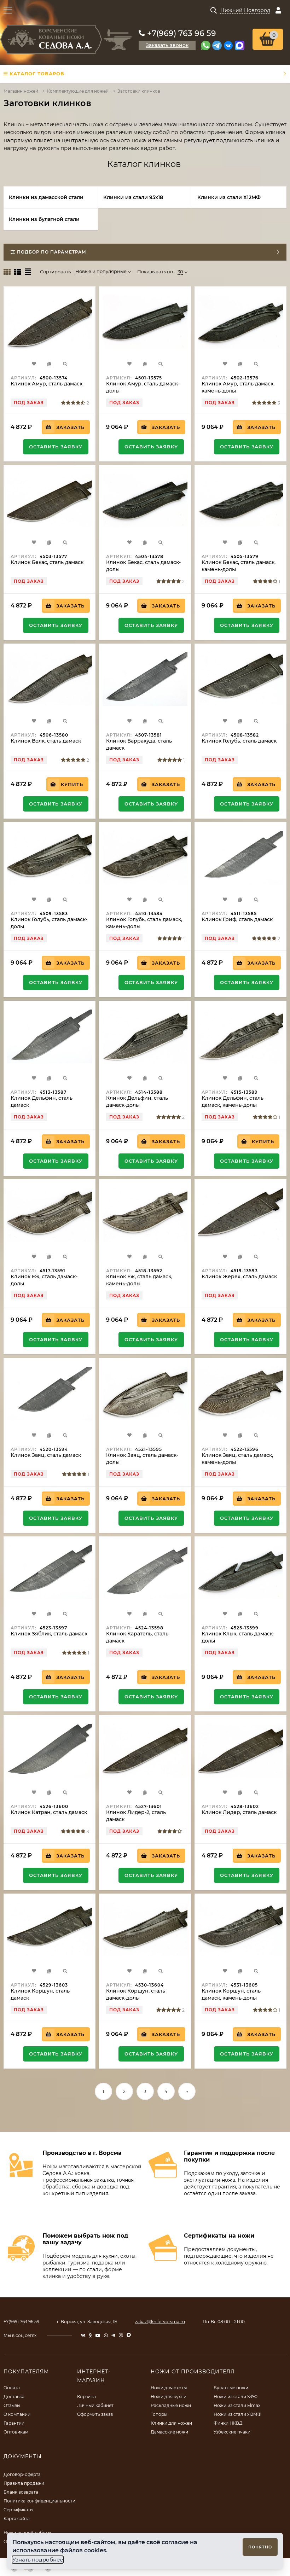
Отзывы (12, 2405)
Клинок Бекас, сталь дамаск (47, 562)
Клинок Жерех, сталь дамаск (239, 1277)
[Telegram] (217, 45)
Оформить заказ (95, 2414)
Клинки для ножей (171, 2423)
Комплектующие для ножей (78, 91)
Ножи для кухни (169, 2397)
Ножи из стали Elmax (237, 2405)
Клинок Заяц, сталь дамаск (46, 1455)
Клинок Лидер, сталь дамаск (239, 1812)
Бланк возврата (21, 2492)
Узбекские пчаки (232, 2432)
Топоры (159, 2414)
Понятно (260, 2547)
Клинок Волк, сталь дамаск (46, 741)
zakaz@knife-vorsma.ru (160, 2322)
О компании (17, 2414)
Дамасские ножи (169, 2432)
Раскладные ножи (171, 2405)
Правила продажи (24, 2483)
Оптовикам (16, 2432)
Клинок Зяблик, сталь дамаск (49, 1634)
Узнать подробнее (38, 2560)
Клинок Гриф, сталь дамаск (237, 919)
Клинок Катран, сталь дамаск (49, 1812)
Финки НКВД (228, 2423)
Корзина (86, 2397)
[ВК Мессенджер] (228, 45)
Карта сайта (17, 2519)
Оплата (12, 2388)
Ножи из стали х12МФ (237, 2414)
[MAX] (240, 45)
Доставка (14, 2397)
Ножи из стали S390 (236, 2397)
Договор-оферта (22, 2474)
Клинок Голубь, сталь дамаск (239, 741)
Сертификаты (18, 2510)
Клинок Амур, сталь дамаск (47, 384)
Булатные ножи (231, 2388)
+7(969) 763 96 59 (182, 33)
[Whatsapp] (206, 45)
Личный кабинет (95, 2405)
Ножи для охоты (169, 2388)
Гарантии (14, 2423)
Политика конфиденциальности (39, 2501)
